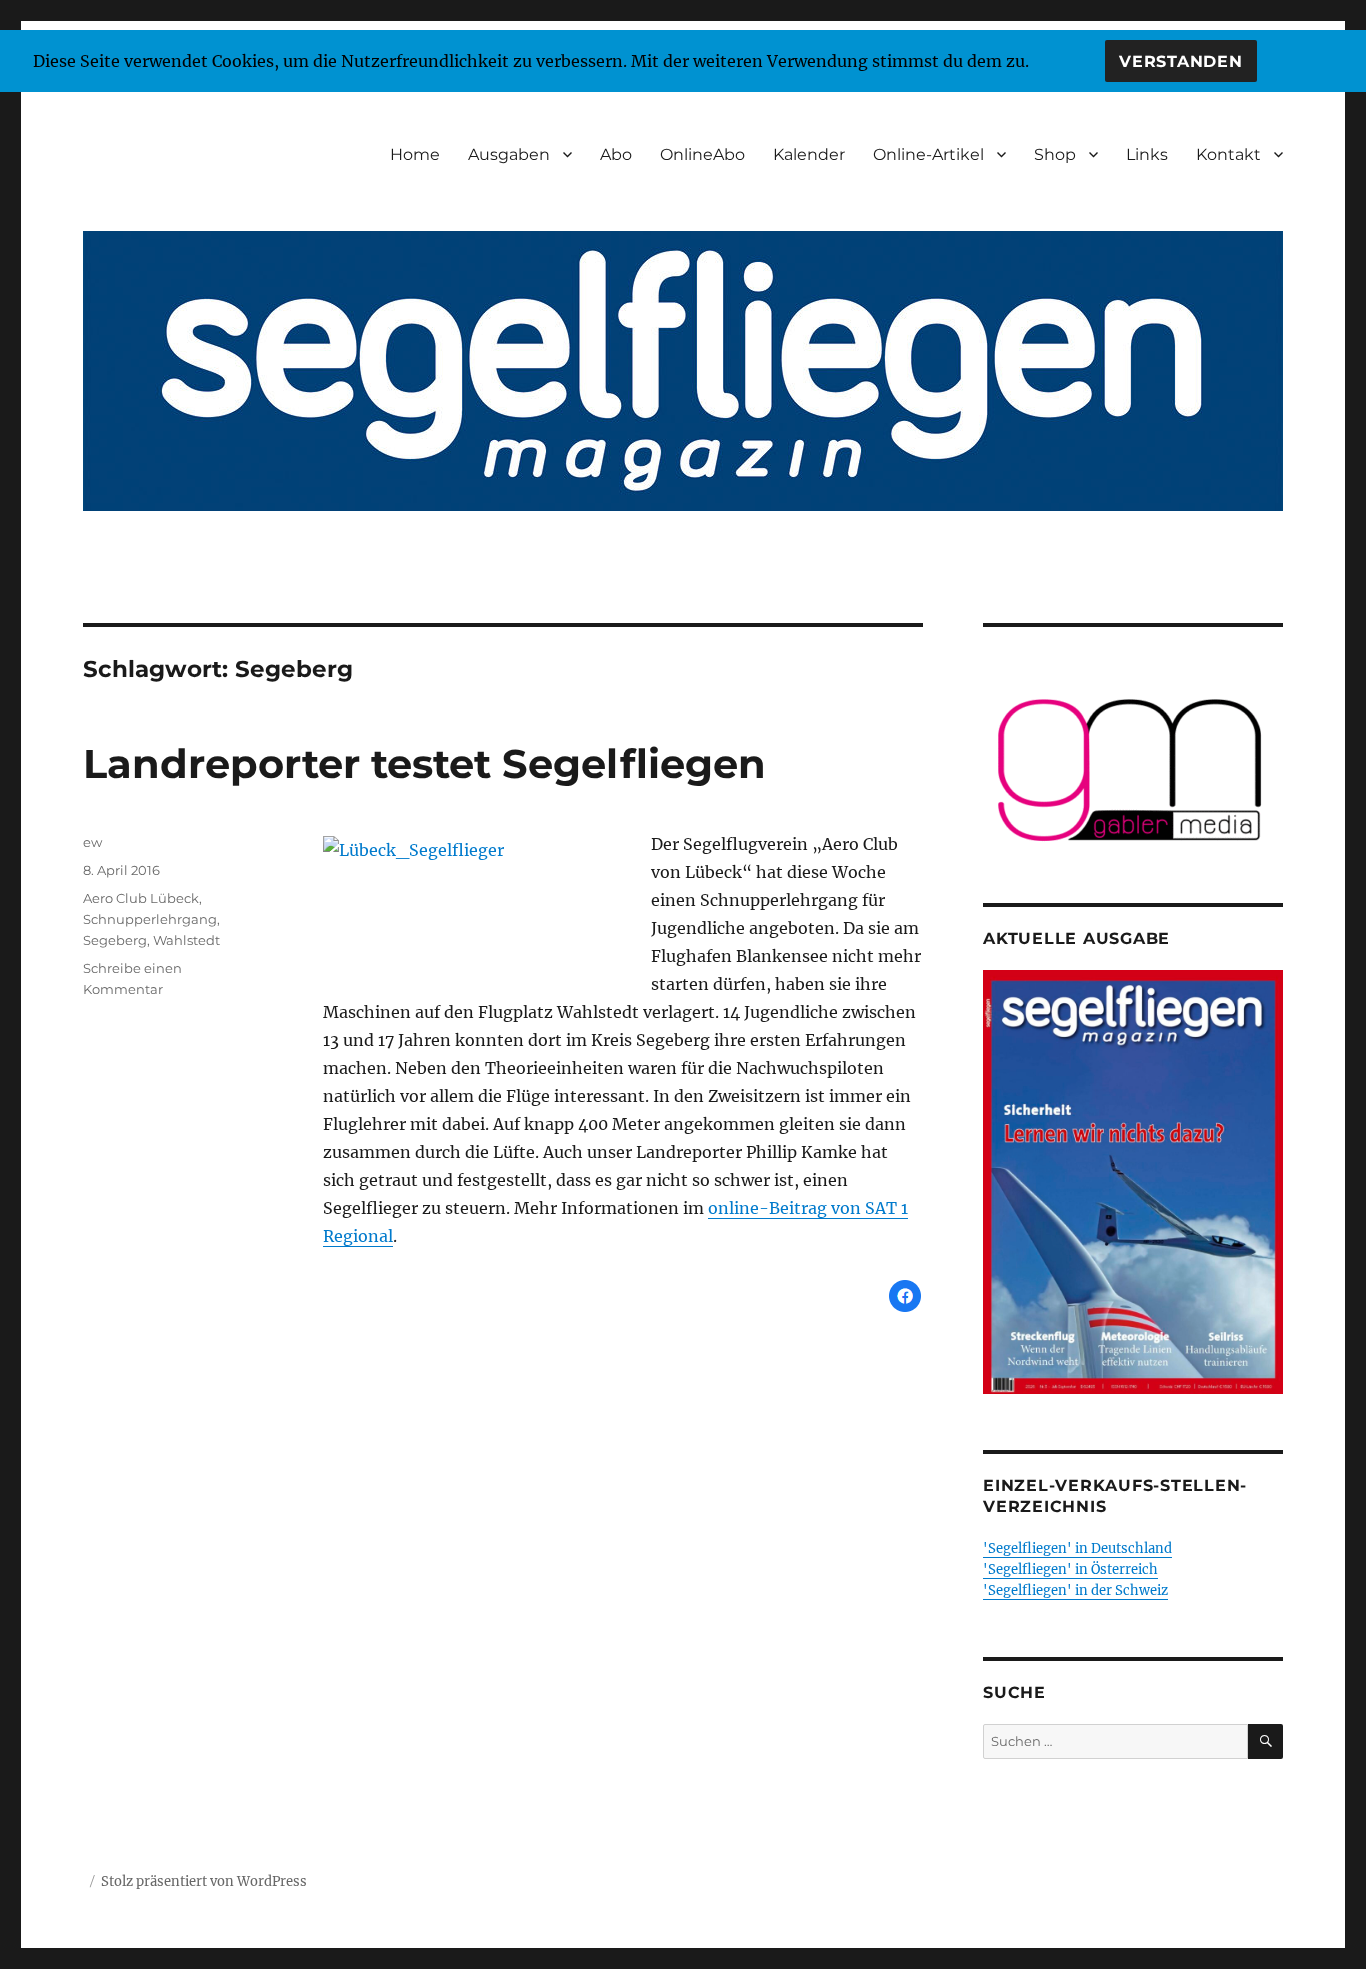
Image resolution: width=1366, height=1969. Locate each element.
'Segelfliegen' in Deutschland (1077, 1548)
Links (1147, 154)
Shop (1055, 154)
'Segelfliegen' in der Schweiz (1075, 1590)
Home (415, 154)
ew (92, 842)
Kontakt (1228, 154)
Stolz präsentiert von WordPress (204, 1881)
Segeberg (115, 940)
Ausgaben (509, 154)
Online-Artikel (928, 154)
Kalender (809, 154)
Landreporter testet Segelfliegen (424, 763)
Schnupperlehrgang (150, 919)
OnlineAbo (702, 154)
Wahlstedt (186, 940)
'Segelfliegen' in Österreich (1070, 1569)
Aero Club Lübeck (141, 898)
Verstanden (1181, 61)
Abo (616, 154)
